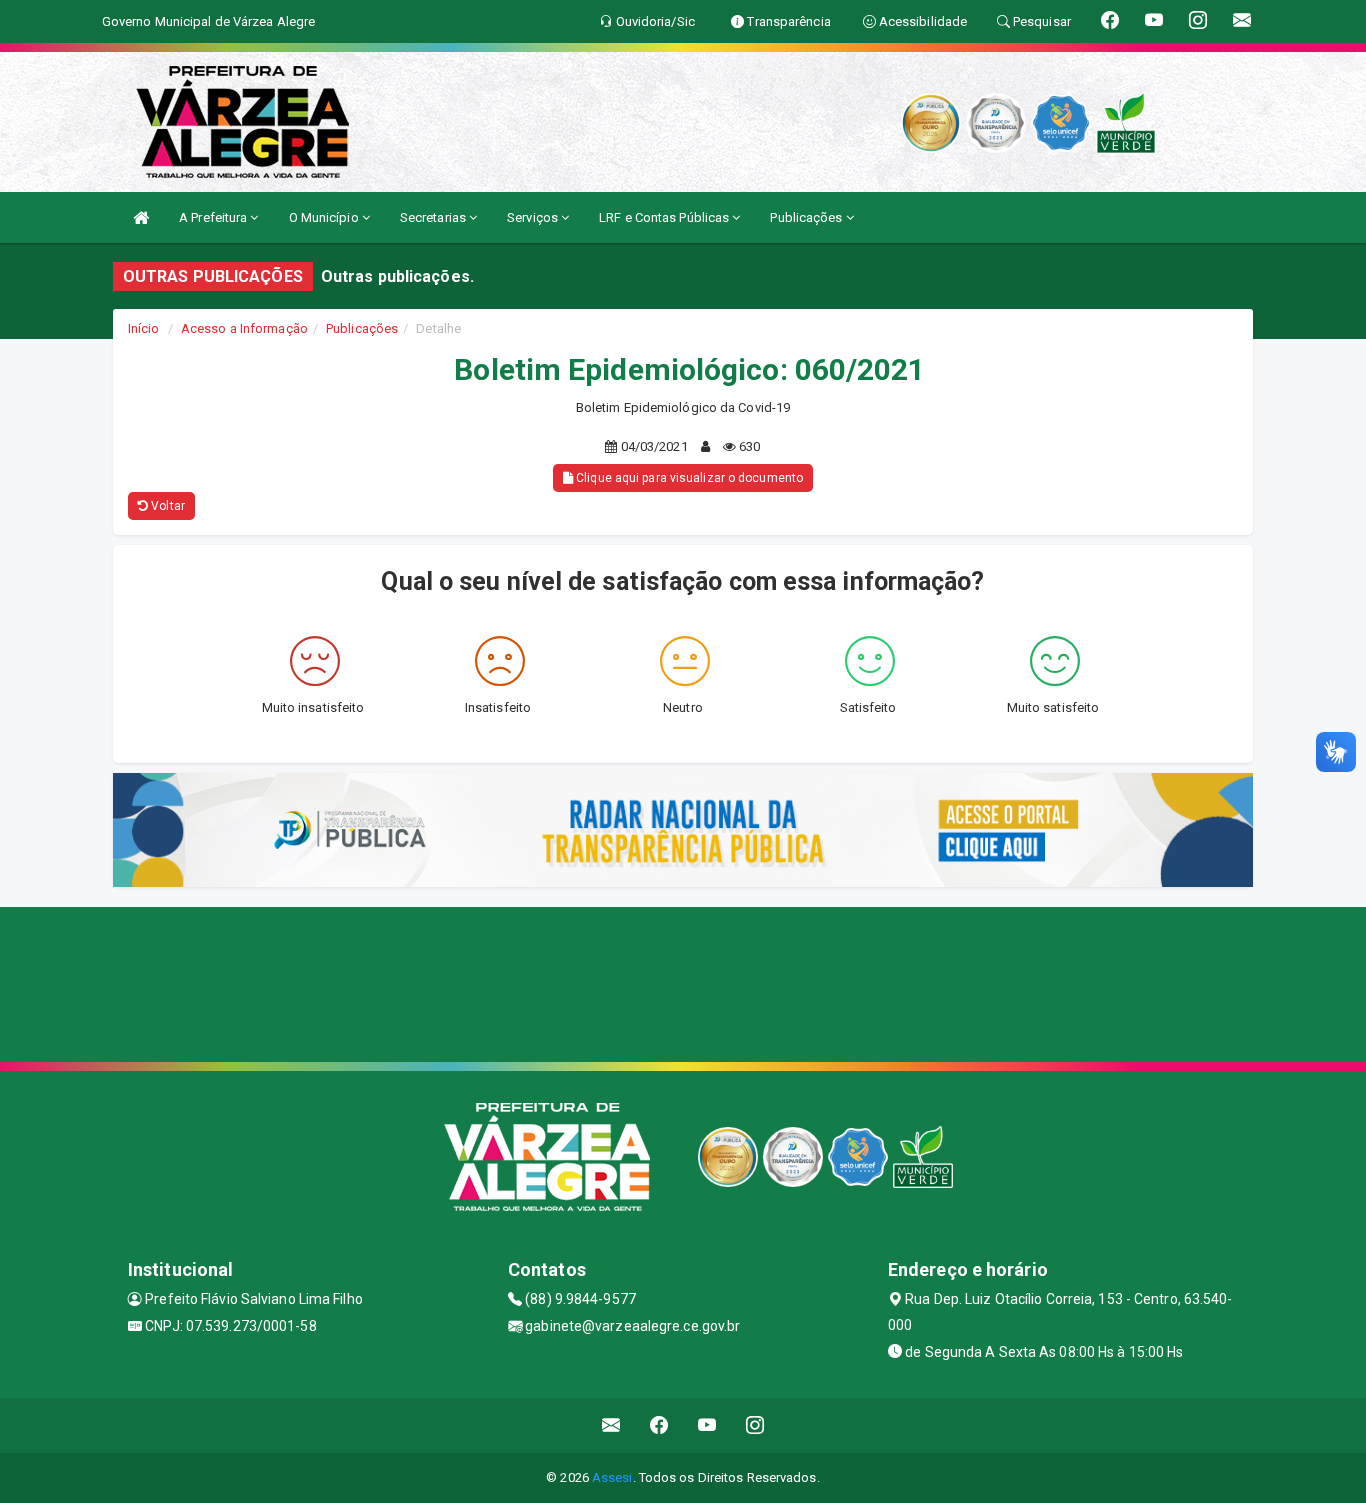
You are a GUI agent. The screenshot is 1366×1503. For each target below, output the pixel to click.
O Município (325, 217)
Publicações (807, 217)
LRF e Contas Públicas (665, 217)
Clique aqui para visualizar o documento (688, 478)
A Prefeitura (214, 217)
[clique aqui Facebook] (659, 1425)
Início (144, 328)
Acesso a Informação (244, 328)
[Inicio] (141, 217)
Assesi (612, 1477)
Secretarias (434, 217)
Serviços (534, 217)
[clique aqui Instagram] (755, 1425)
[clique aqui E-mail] (611, 1425)
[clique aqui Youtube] (707, 1425)
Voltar (166, 506)
